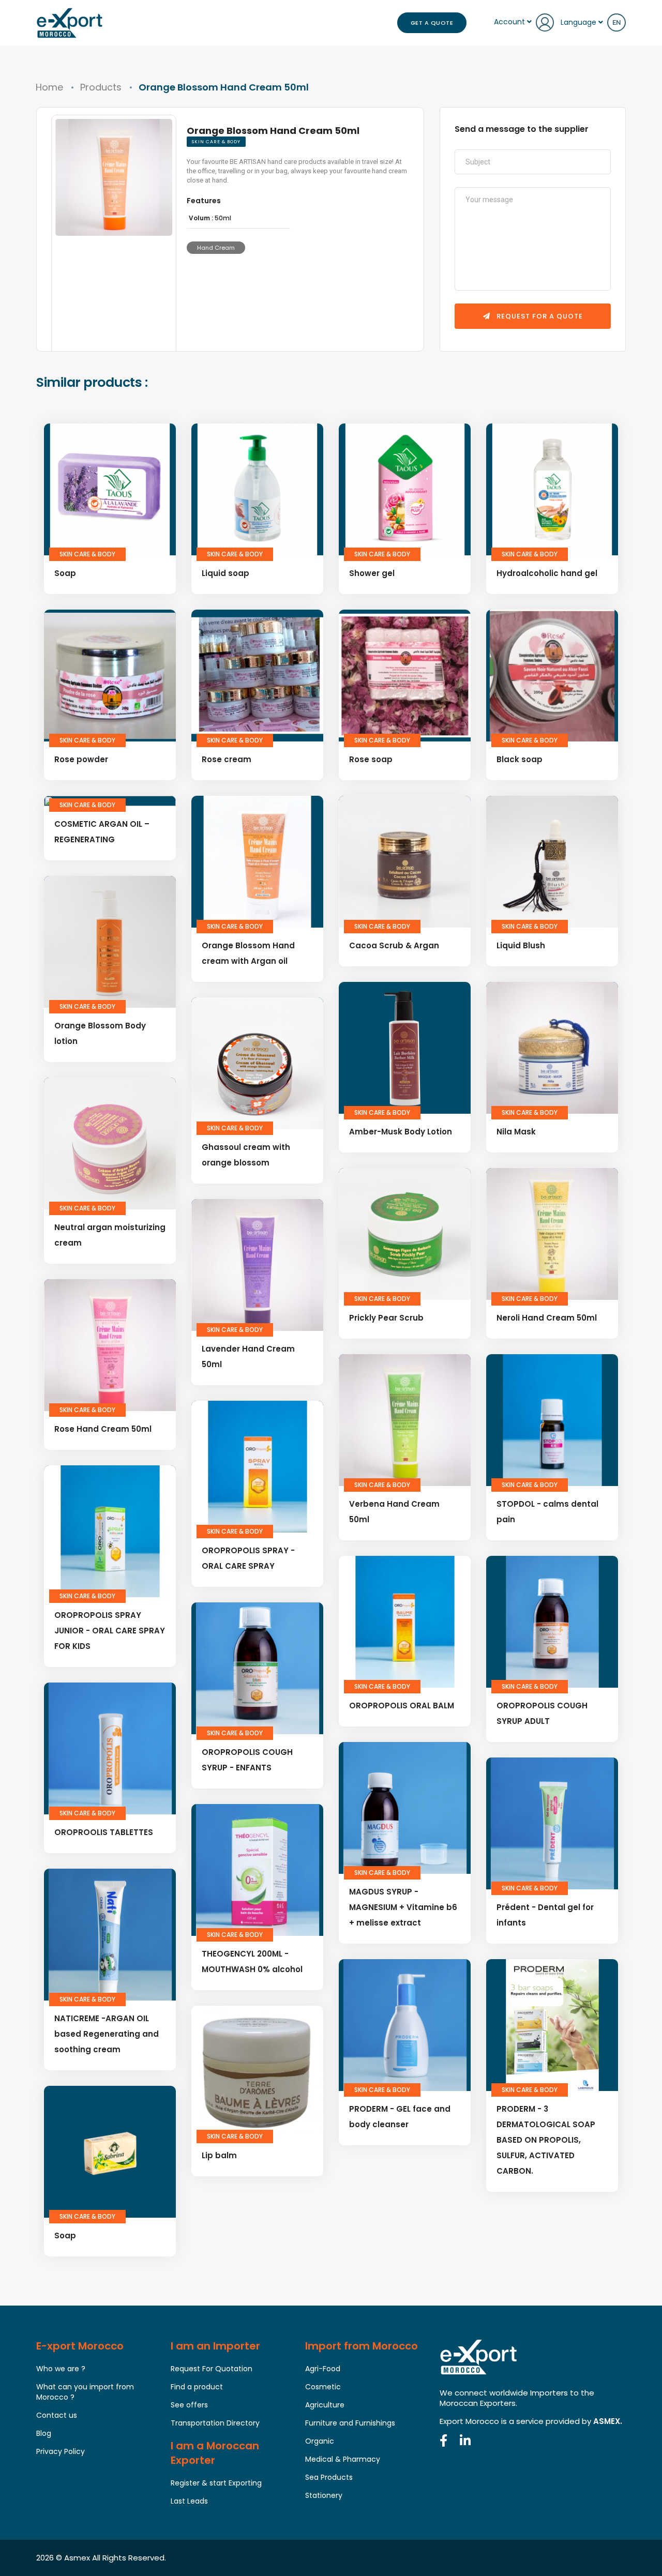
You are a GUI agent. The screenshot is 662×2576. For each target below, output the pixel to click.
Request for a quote (539, 316)
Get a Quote (432, 23)
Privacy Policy (61, 2451)
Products (101, 87)
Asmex (77, 2558)
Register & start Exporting (216, 2483)
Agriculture (325, 2405)
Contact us (57, 2415)
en (616, 22)
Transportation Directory (215, 2423)
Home (49, 87)
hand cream (216, 248)
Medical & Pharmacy (343, 2459)
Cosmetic (323, 2387)
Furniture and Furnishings (350, 2423)
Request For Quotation (212, 2369)
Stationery (324, 2495)
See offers (189, 2405)
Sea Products (329, 2477)
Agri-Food (323, 2369)
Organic (320, 2441)
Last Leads (189, 2501)
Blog (44, 2433)
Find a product (197, 2387)
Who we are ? (61, 2369)
